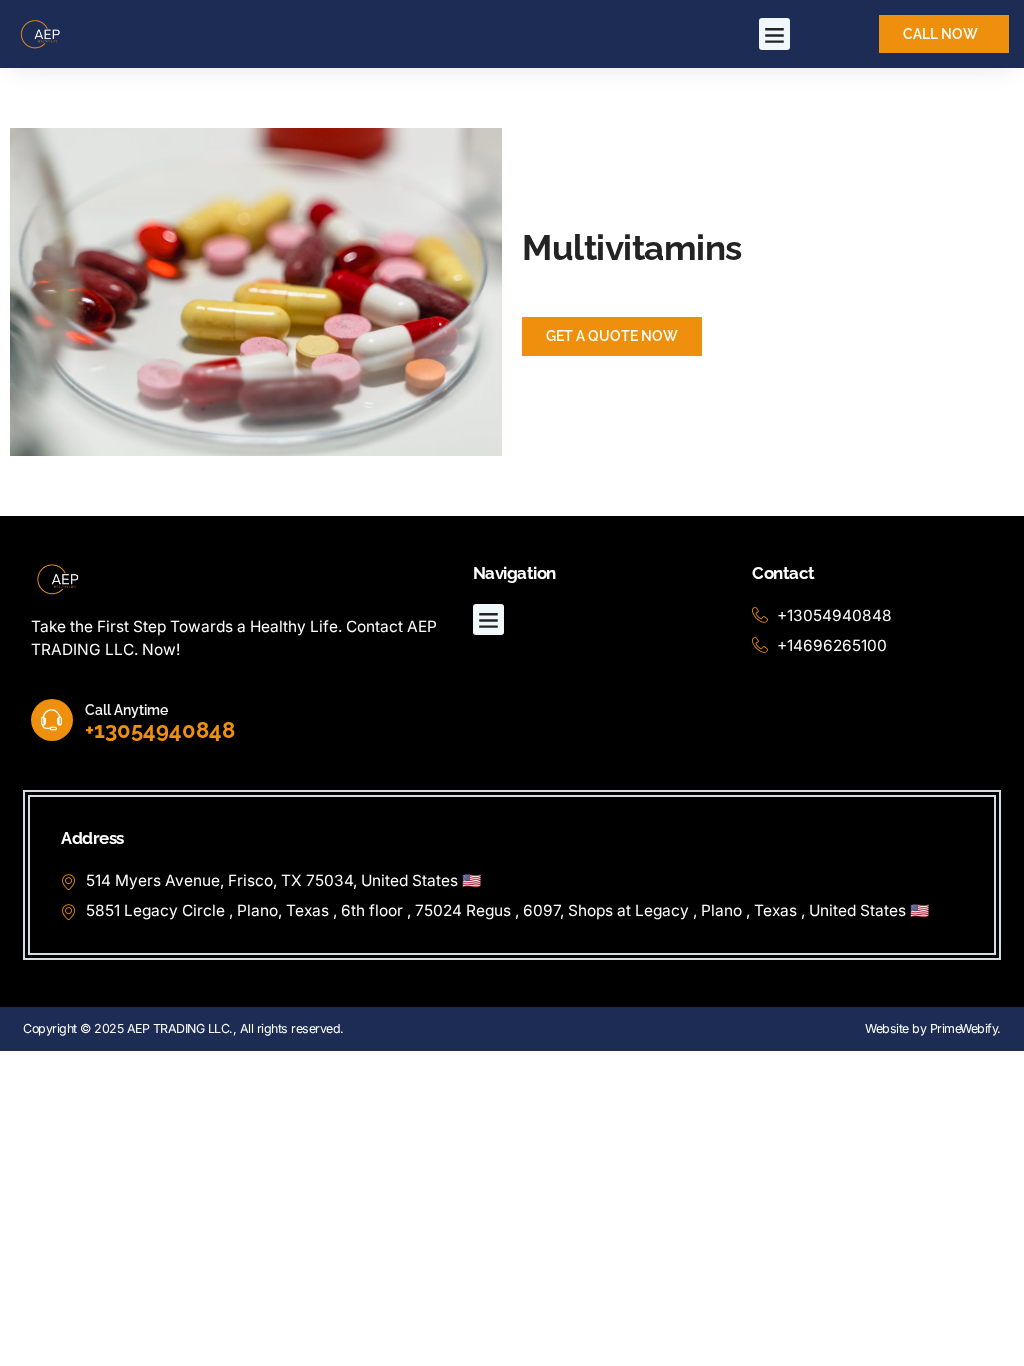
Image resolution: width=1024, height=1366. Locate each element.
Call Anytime (126, 709)
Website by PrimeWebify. (933, 1028)
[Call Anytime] (52, 720)
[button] (775, 34)
